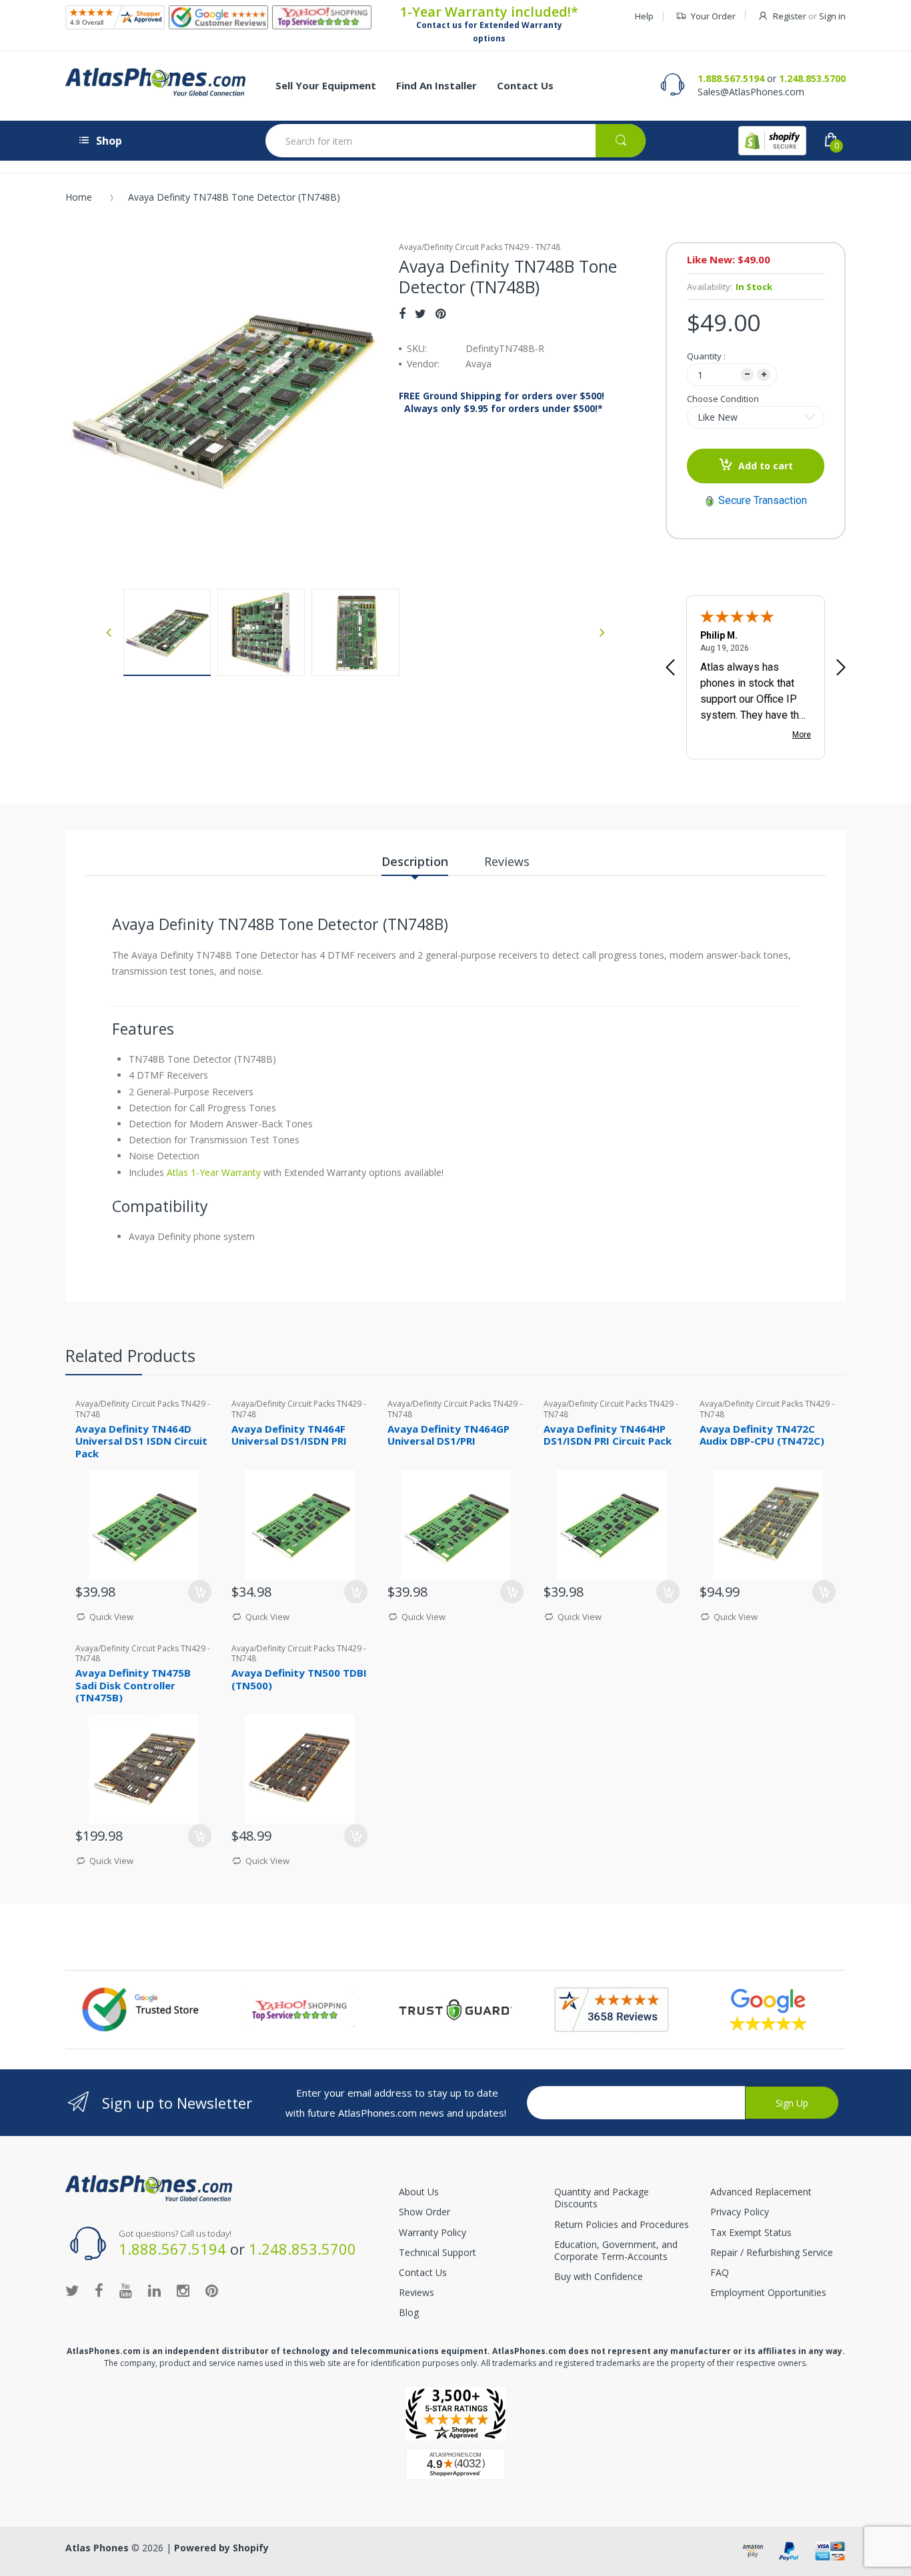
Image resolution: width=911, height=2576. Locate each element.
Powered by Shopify (221, 2548)
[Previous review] (670, 669)
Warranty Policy (432, 2232)
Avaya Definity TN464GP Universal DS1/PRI (448, 1435)
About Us (419, 2192)
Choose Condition (723, 399)
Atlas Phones (97, 2548)
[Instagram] (183, 2290)
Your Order (713, 16)
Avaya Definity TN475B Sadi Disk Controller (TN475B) (133, 1685)
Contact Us (423, 2272)
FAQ (720, 2272)
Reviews (416, 2292)
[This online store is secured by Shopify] (772, 141)
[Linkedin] (154, 2290)
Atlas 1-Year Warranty (212, 1172)
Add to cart (766, 466)
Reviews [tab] (507, 861)
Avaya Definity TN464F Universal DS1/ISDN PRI (289, 1435)
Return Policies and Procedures (622, 2224)
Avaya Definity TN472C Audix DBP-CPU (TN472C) (762, 1435)
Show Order (424, 2212)
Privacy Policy (740, 2212)
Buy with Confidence (599, 2276)
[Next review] (841, 669)
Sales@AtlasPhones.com (751, 92)
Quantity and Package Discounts (602, 2198)
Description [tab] (415, 861)
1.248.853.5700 (812, 78)
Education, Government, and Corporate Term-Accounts (616, 2250)
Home (79, 197)
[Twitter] (420, 313)
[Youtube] (126, 2290)
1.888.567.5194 (731, 78)
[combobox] (455, 141)
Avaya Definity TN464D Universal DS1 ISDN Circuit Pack (141, 1441)
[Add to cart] (200, 1592)
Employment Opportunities (768, 2292)
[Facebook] (402, 313)
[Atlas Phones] (155, 82)
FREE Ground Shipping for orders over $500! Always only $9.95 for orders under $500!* (502, 402)
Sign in (832, 16)
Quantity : (706, 356)
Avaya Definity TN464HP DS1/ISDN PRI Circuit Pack (608, 1435)
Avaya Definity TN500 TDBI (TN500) (299, 1679)
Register (790, 16)
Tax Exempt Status (751, 2232)
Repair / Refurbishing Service (772, 2252)
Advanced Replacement (761, 2192)
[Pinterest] (440, 313)
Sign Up (792, 2103)
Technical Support (437, 2252)
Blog (409, 2312)
